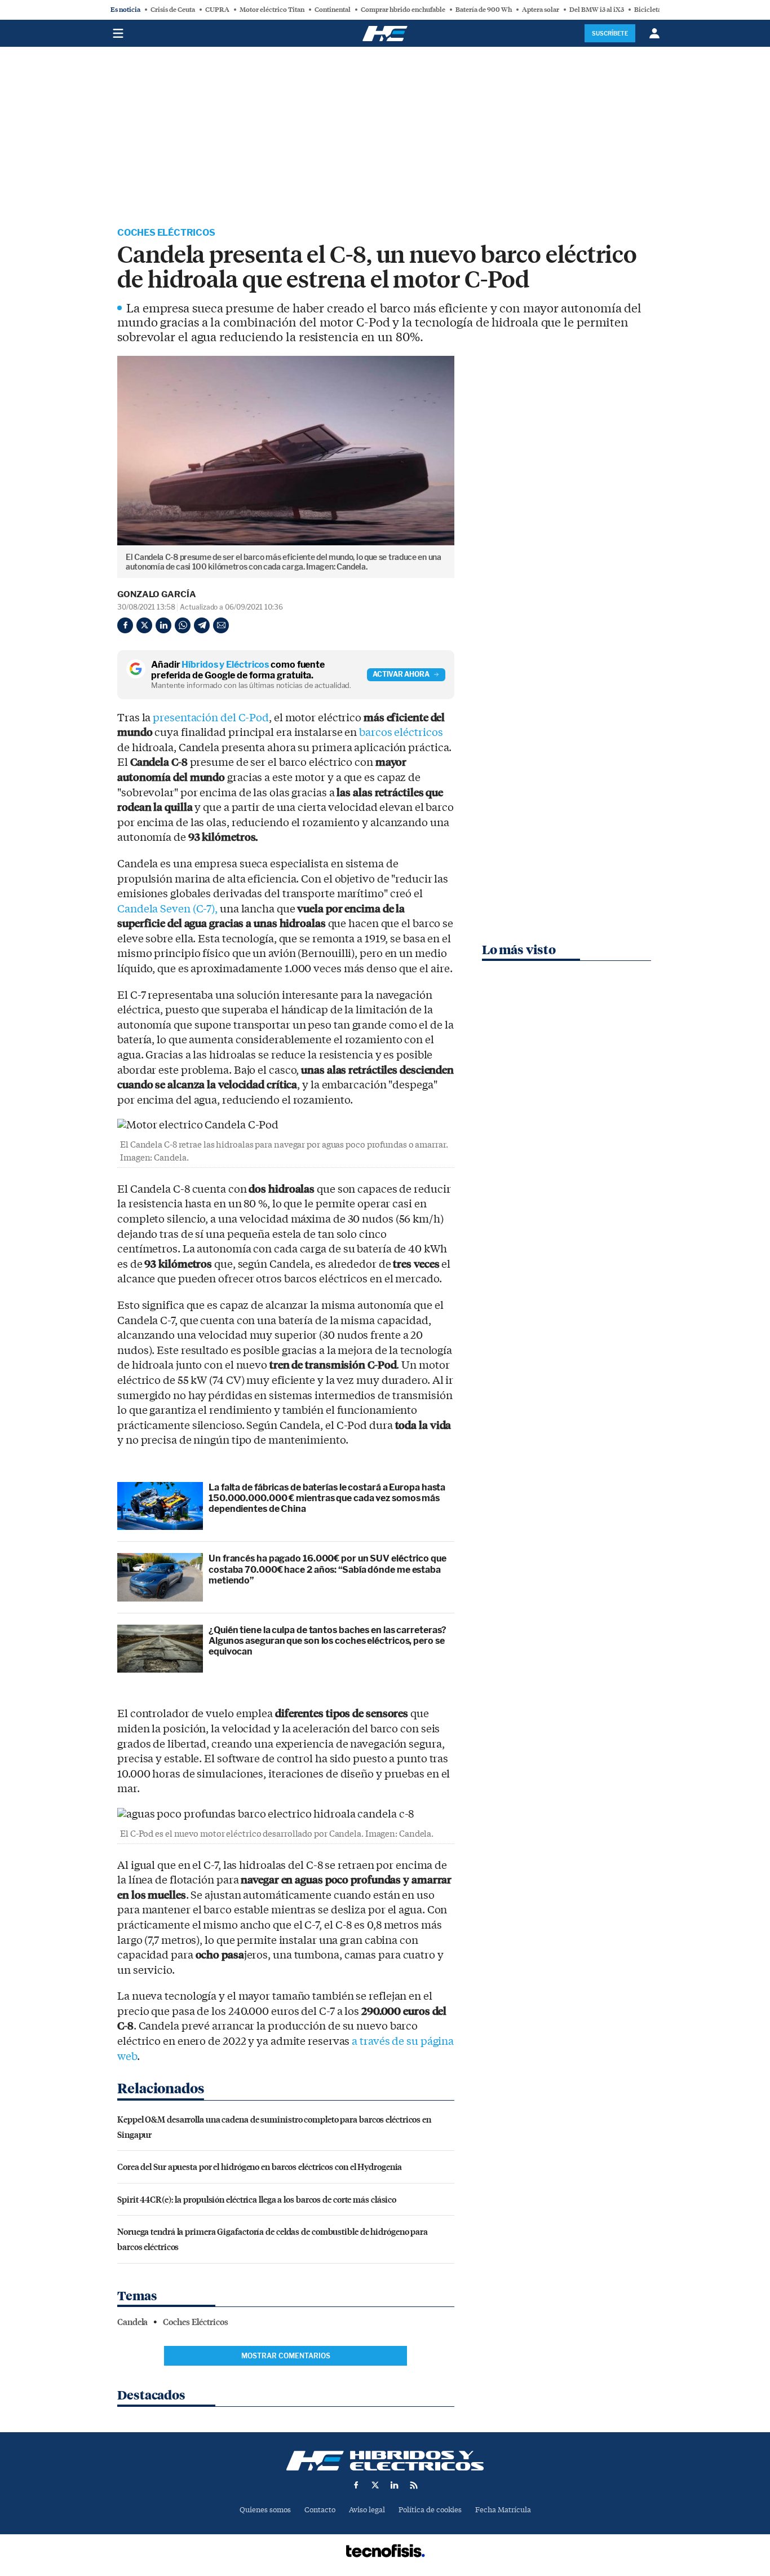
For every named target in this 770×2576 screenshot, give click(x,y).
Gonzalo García (157, 594)
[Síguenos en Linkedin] (395, 2485)
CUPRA (217, 10)
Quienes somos (265, 2510)
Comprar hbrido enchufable (403, 10)
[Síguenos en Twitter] (375, 2485)
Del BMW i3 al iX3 (597, 10)
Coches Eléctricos (166, 233)
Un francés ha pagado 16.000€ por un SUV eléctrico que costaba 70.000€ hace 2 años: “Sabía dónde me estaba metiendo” (328, 1569)
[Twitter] (144, 625)
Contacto (320, 2510)
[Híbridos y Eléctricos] (385, 2461)
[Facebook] (125, 625)
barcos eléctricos (401, 733)
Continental (333, 10)
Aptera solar (541, 10)
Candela (132, 2322)
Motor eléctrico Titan (272, 10)
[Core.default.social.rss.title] (414, 2485)
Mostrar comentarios (286, 2356)
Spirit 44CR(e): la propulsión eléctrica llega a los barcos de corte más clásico (257, 2199)
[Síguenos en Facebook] (356, 2485)
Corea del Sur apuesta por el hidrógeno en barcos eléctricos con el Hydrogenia (260, 2166)
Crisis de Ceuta (173, 10)
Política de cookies (430, 2510)
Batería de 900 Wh (484, 10)
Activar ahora (401, 674)
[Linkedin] (163, 625)
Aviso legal (367, 2510)
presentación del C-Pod (211, 718)
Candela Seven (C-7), (167, 909)
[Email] (221, 625)
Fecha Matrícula (503, 2510)
